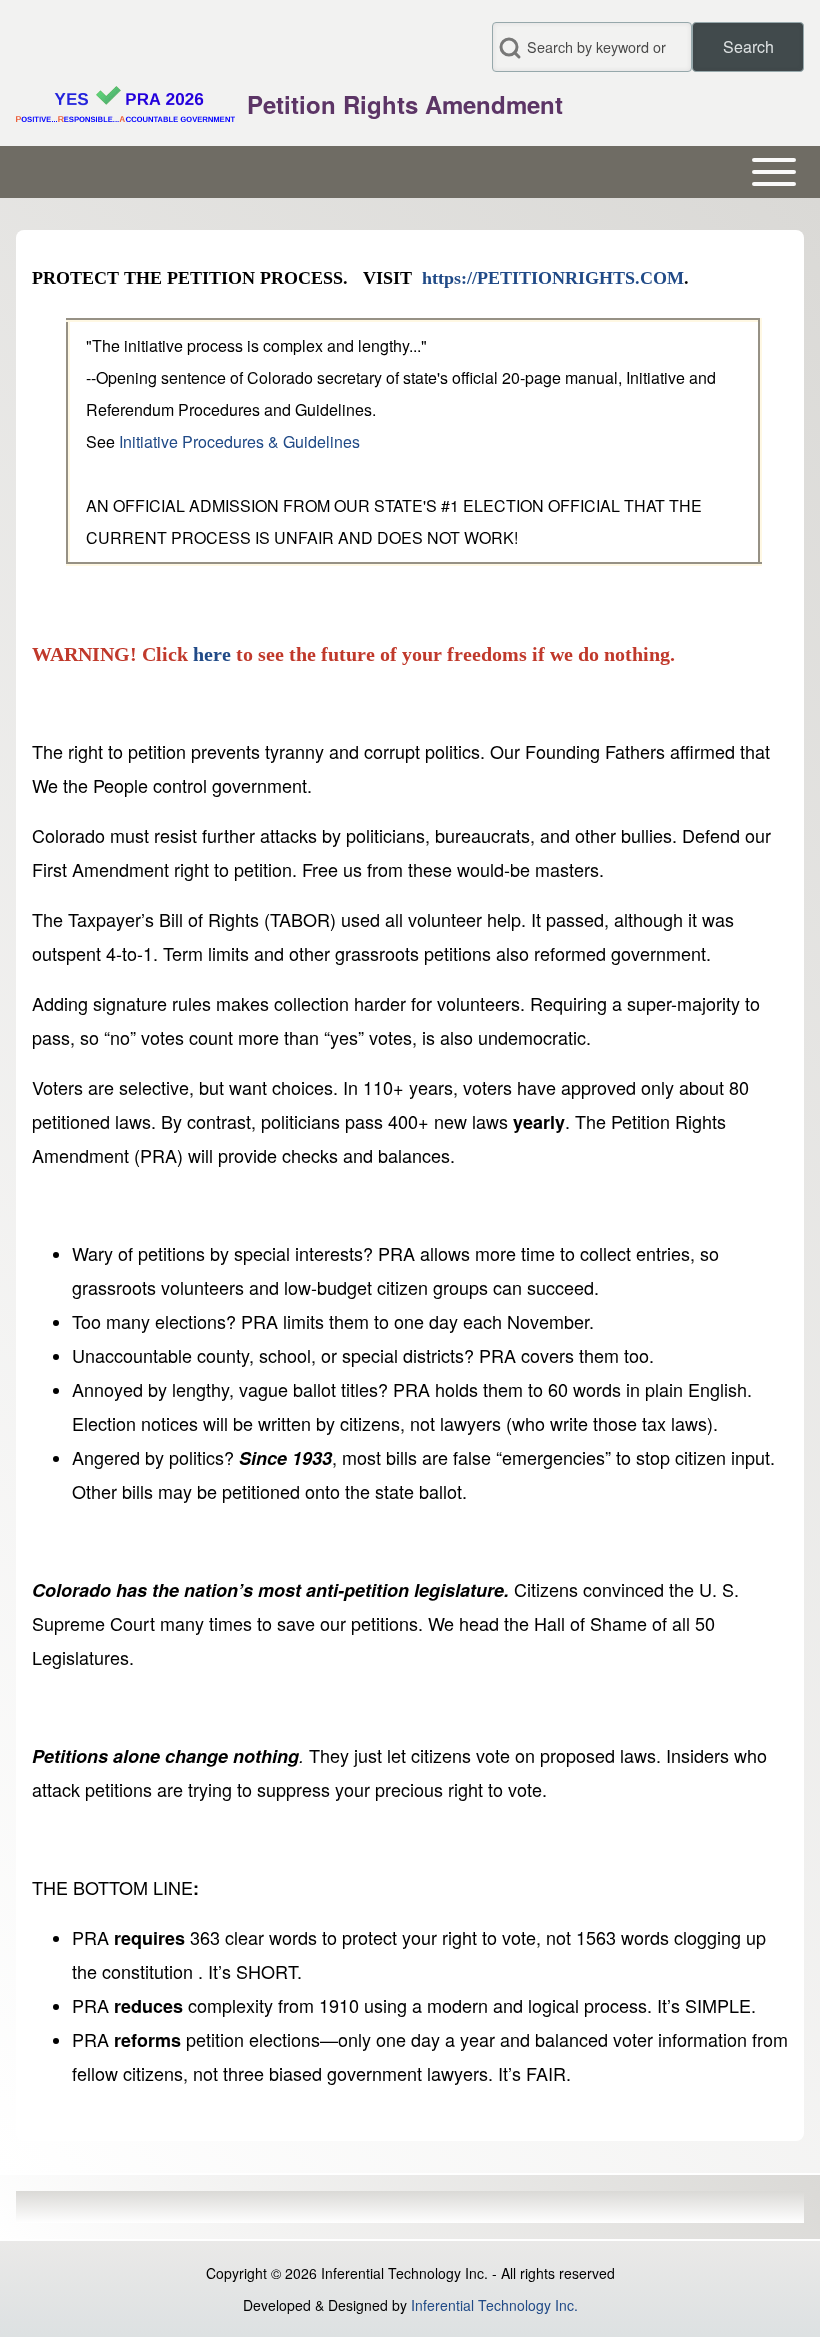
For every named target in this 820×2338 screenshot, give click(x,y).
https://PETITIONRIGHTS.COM (553, 278)
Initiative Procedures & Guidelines (241, 441)
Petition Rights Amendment (405, 104)
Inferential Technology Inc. (494, 2305)
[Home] (125, 104)
